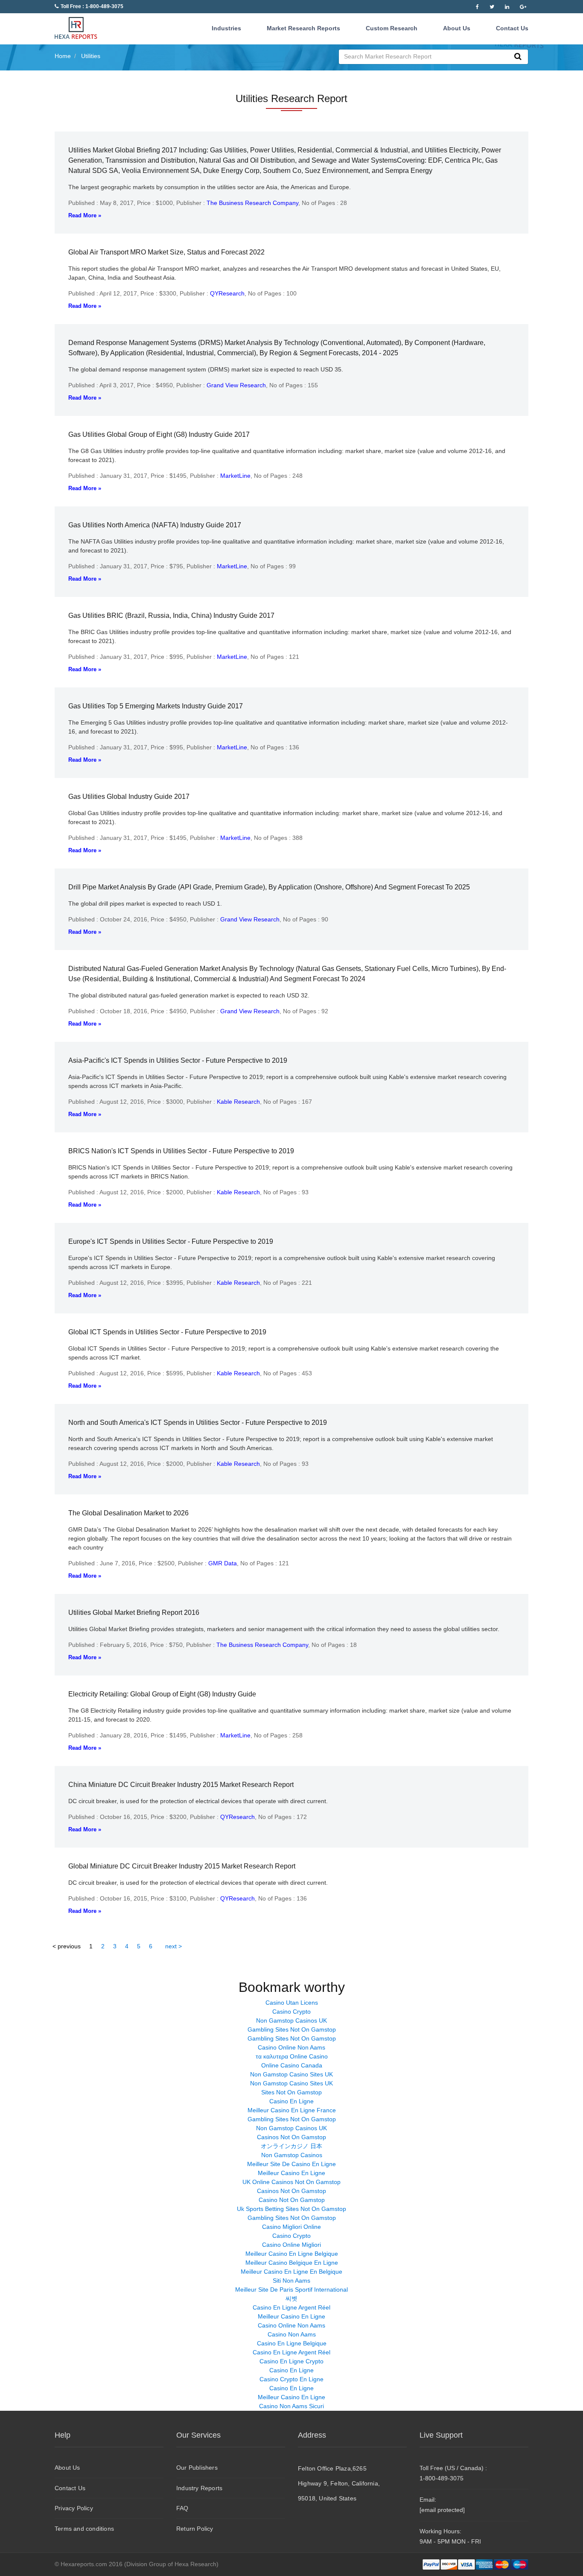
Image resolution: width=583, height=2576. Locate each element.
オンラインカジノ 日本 (291, 2146)
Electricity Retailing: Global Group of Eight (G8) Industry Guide (162, 1694)
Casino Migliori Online (291, 2227)
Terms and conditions (84, 2529)
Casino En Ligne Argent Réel (291, 2307)
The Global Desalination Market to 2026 (128, 1513)
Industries (226, 28)
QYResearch (227, 293)
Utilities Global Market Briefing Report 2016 (134, 1613)
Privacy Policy (74, 2508)
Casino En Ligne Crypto (291, 2361)
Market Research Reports (303, 28)
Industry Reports (199, 2488)
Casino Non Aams (292, 2334)
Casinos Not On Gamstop (291, 2137)
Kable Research (238, 1102)
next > (173, 1946)
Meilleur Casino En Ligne (291, 2173)
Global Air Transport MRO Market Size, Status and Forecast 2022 (166, 252)
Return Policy (195, 2529)
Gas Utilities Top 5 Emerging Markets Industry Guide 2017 (156, 706)
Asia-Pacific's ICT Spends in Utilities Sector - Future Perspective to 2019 (178, 1060)
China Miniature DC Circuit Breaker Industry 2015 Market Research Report (181, 1785)
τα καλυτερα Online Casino (292, 2056)
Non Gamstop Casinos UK (291, 2020)
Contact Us (512, 28)
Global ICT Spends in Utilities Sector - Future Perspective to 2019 (167, 1332)
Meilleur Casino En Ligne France (292, 2110)
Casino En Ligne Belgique (292, 2343)
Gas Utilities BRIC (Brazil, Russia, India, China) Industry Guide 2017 (171, 615)
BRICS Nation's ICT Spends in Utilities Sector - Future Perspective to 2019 (181, 1151)
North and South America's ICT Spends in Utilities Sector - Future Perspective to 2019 (198, 1423)
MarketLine (235, 476)
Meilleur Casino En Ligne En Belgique (291, 2272)
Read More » (85, 215)
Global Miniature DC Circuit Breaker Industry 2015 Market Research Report (182, 1866)
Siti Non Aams (291, 2281)
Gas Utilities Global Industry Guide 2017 (129, 797)
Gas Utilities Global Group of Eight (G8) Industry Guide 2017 (159, 434)
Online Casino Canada (292, 2065)
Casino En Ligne (291, 2101)
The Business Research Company (252, 203)
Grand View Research (236, 385)
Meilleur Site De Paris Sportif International (291, 2289)
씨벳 (291, 2298)
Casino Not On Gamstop (292, 2200)
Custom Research (392, 28)
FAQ (182, 2508)
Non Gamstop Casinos (292, 2155)
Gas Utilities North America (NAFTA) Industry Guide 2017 (155, 525)
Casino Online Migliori (291, 2245)
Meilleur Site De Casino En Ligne (291, 2164)
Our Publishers (197, 2468)
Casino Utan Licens (292, 2003)
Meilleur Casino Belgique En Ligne (292, 2263)
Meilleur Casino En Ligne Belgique (292, 2254)
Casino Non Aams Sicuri (291, 2406)
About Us (457, 28)
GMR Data (223, 1563)
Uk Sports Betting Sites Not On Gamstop (291, 2209)
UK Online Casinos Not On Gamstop (291, 2182)
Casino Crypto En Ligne (291, 2379)
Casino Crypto (291, 2012)
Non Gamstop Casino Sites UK (291, 2074)
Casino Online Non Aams (291, 2047)
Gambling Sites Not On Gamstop (292, 2029)
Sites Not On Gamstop (291, 2092)
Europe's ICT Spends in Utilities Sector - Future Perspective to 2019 (171, 1241)
